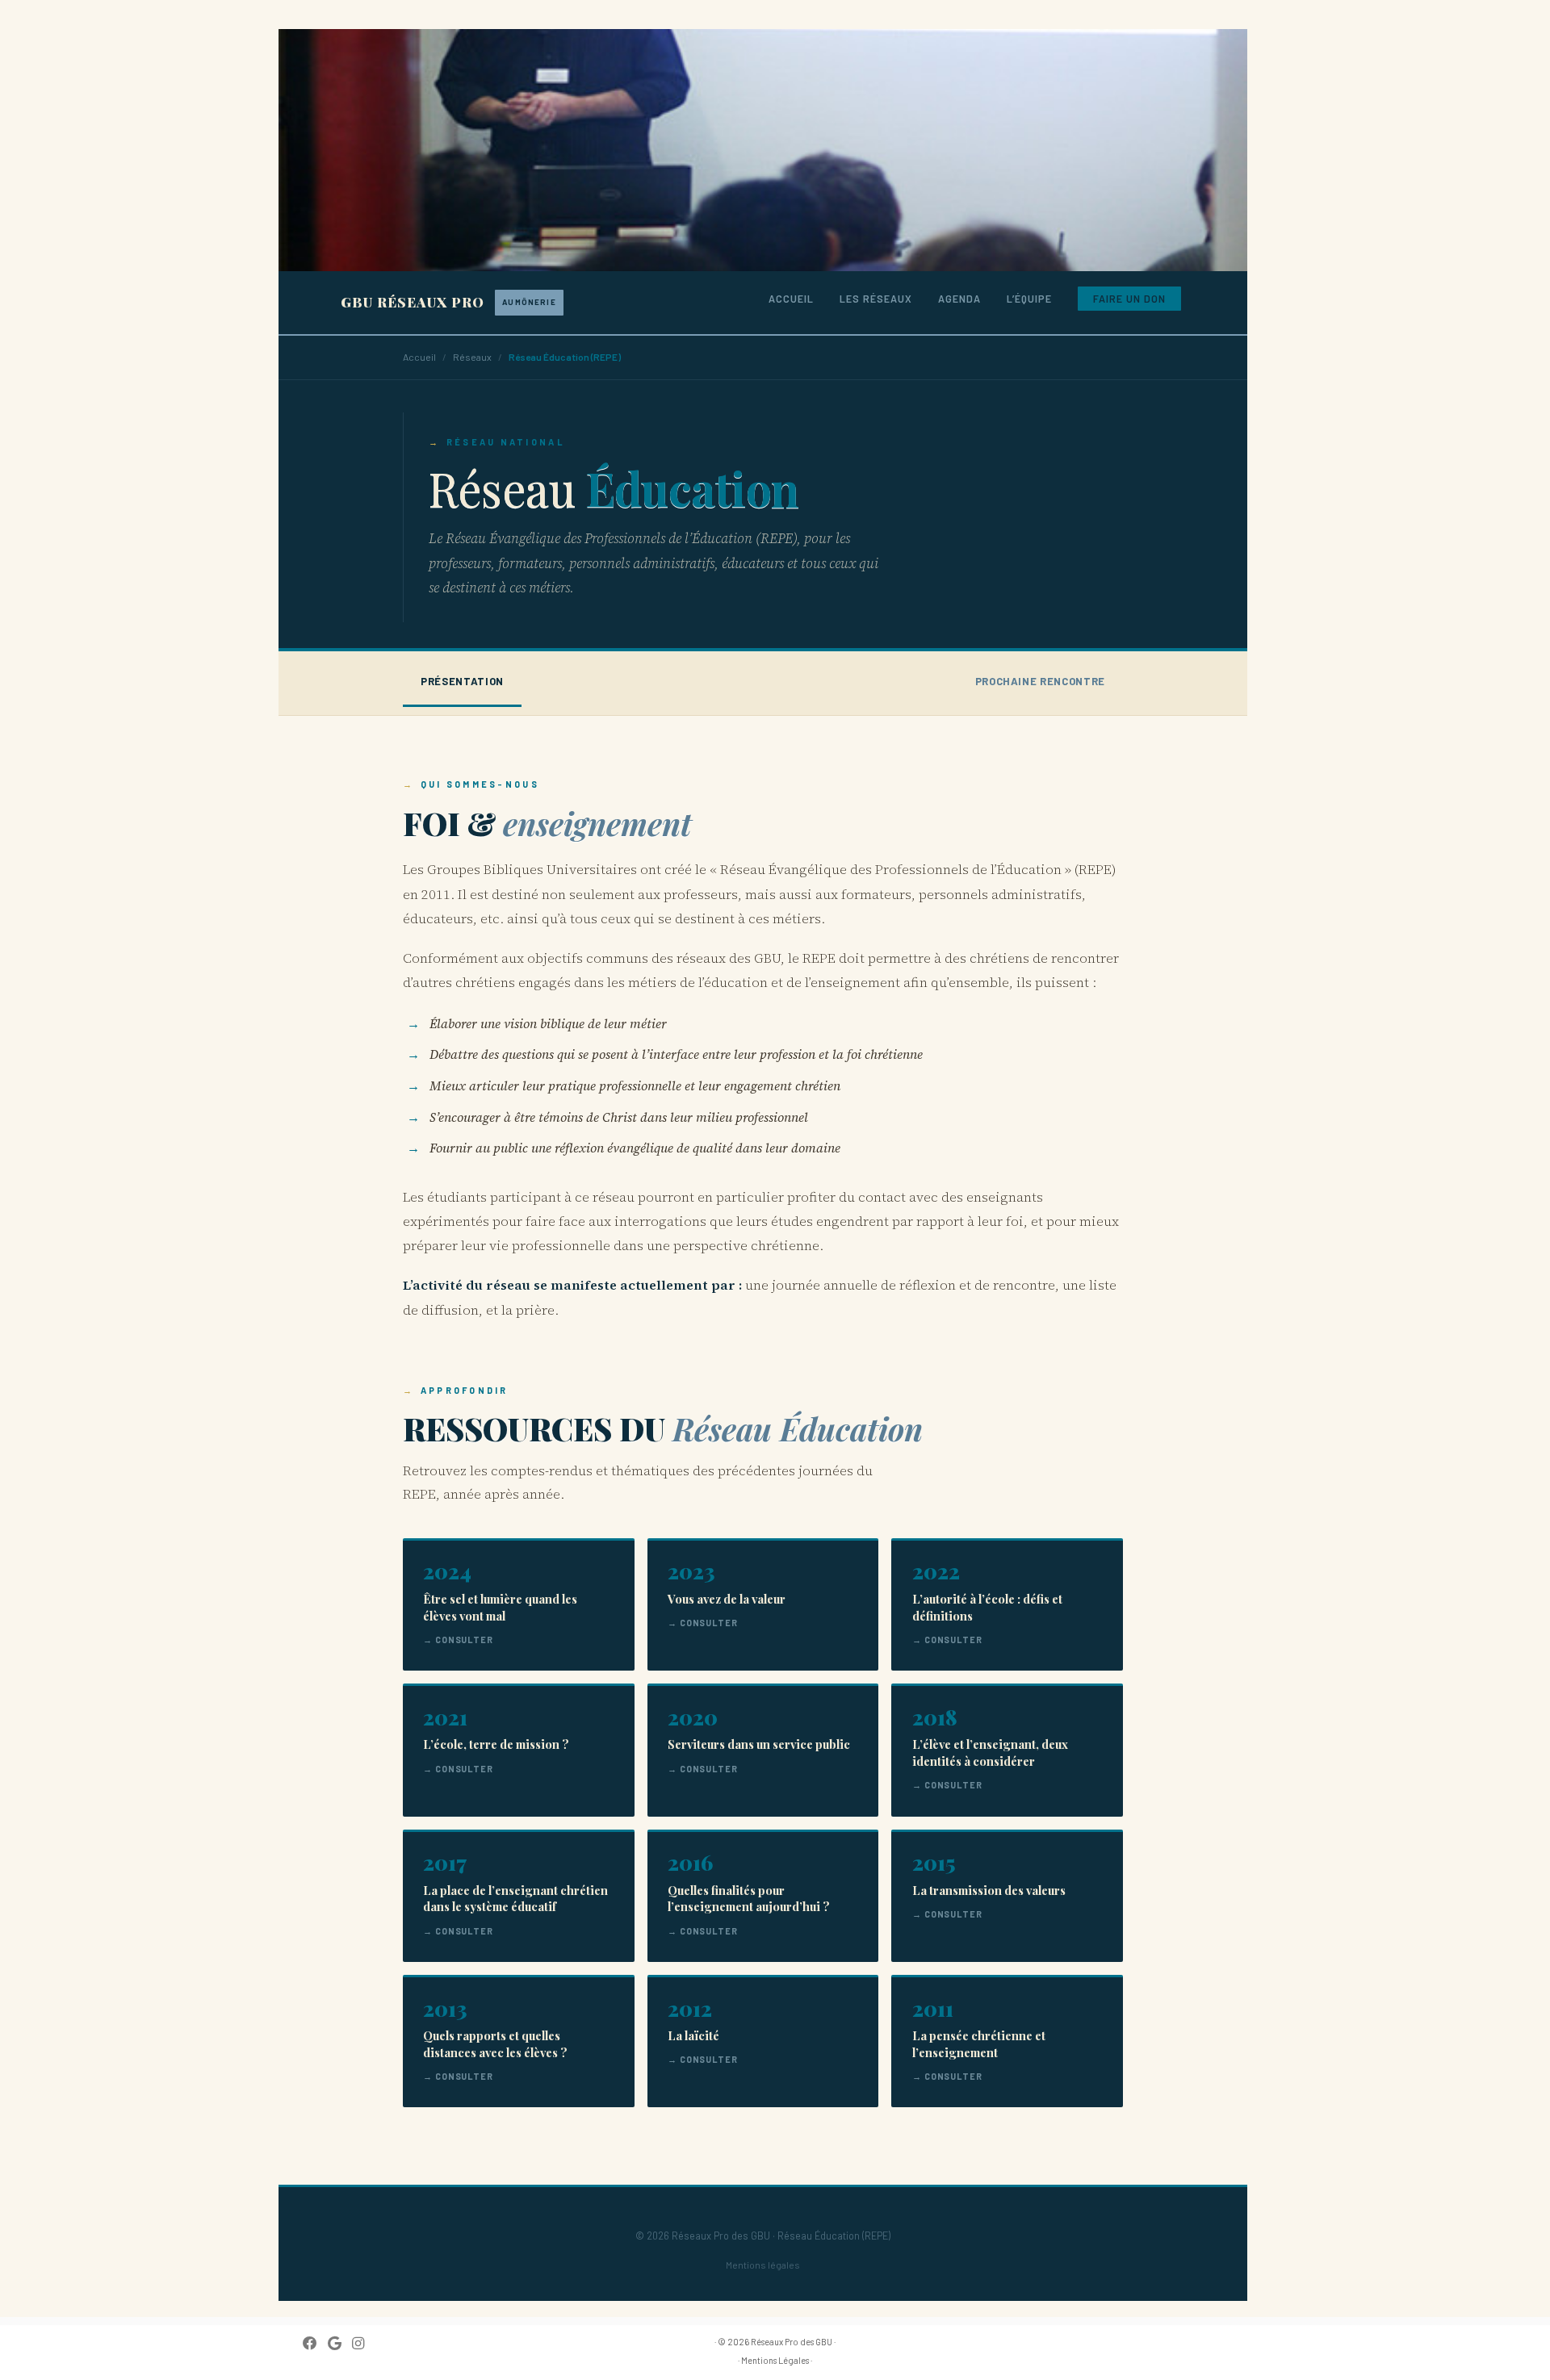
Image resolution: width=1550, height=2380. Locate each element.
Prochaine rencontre (1040, 681)
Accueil (791, 299)
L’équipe (1029, 299)
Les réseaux (876, 299)
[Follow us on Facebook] (315, 2343)
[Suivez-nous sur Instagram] (363, 2343)
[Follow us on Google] (340, 2343)
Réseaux (472, 357)
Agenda (959, 299)
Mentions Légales (775, 2360)
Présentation (462, 681)
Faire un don (1129, 299)
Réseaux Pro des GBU (792, 2342)
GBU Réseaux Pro (448, 302)
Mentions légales (763, 2265)
